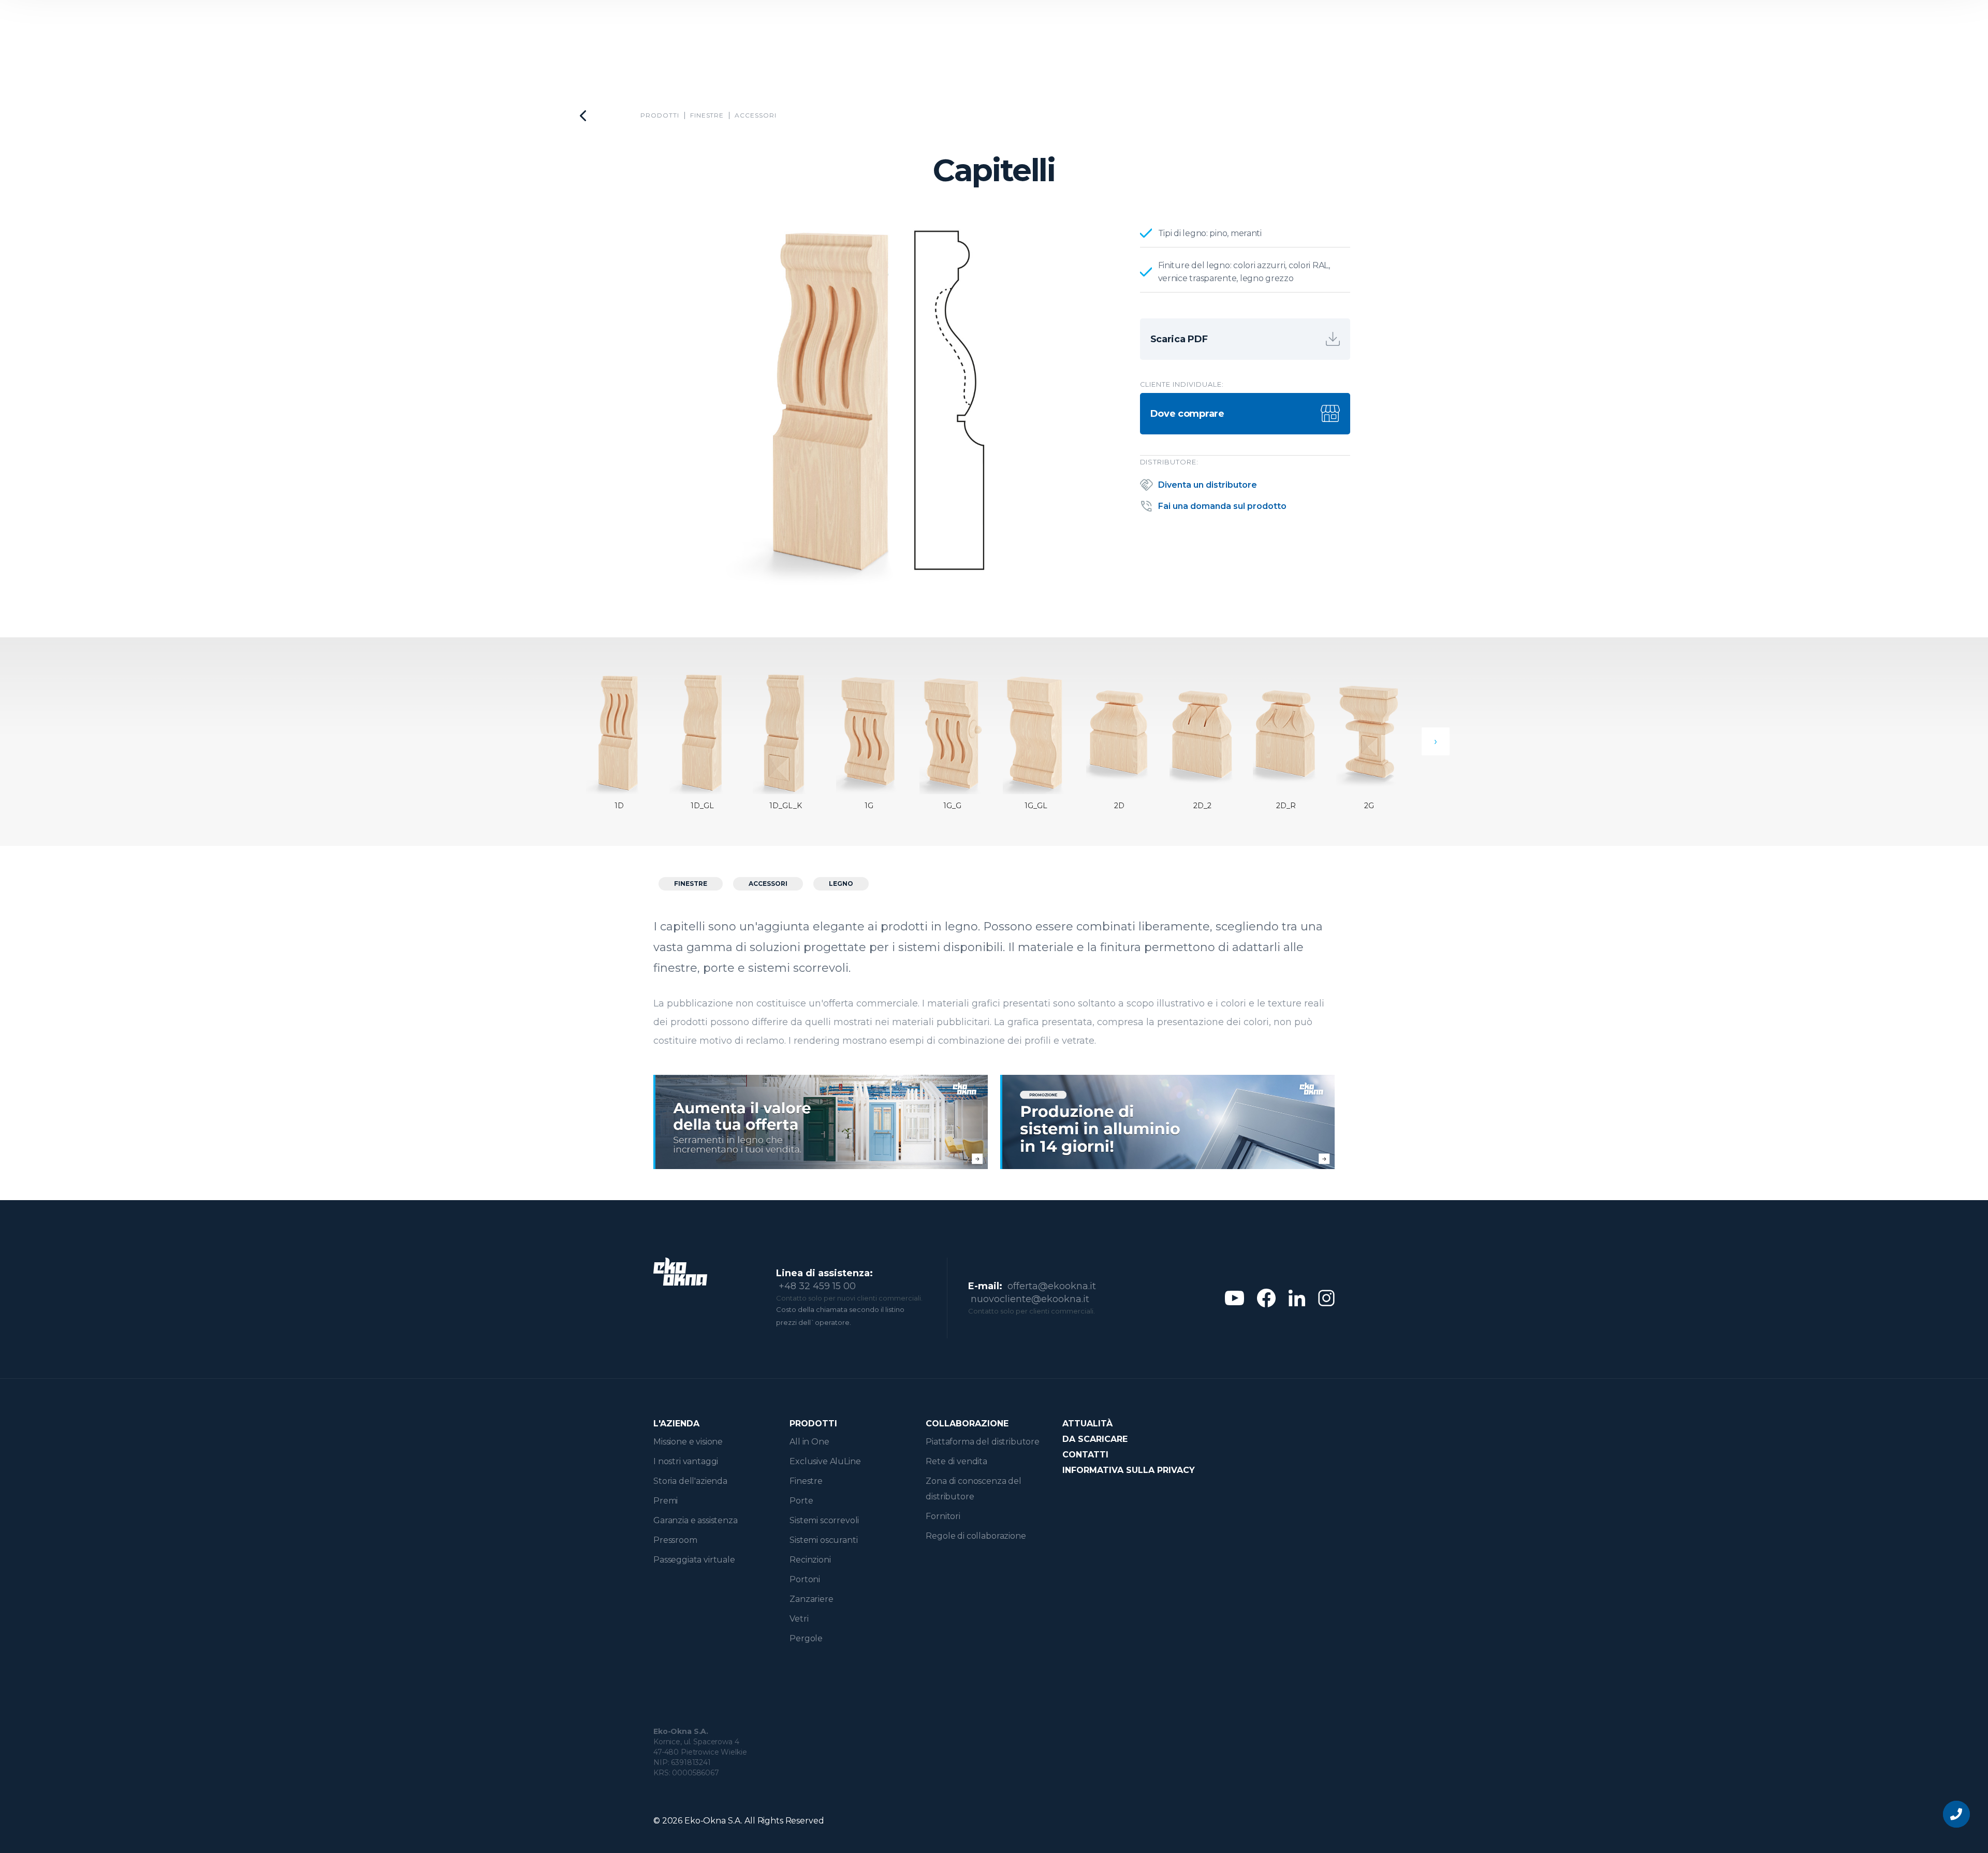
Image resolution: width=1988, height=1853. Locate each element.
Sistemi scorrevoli (824, 1520)
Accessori (756, 115)
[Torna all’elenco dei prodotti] (583, 116)
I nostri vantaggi (686, 1461)
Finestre (707, 115)
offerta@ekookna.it (1052, 1286)
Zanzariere (811, 1599)
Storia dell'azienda (690, 1481)
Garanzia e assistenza (696, 1520)
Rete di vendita (956, 1461)
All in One (809, 1442)
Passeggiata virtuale (694, 1560)
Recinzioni (810, 1560)
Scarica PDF (1179, 339)
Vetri (799, 1619)
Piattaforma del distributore (983, 1442)
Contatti (1085, 1455)
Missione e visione (688, 1442)
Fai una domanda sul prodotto (1222, 506)
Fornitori (943, 1516)
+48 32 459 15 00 (817, 1286)
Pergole (806, 1638)
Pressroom (675, 1540)
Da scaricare (1095, 1439)
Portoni (805, 1579)
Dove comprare (1187, 414)
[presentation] (1436, 741)
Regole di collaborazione (976, 1536)
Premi (666, 1501)
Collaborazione (967, 1424)
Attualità (1087, 1424)
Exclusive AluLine (825, 1461)
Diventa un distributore (1208, 485)
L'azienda (676, 1424)
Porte (801, 1501)
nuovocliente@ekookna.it (1030, 1299)
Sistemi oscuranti (823, 1540)
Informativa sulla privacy (1129, 1470)
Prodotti (660, 115)
